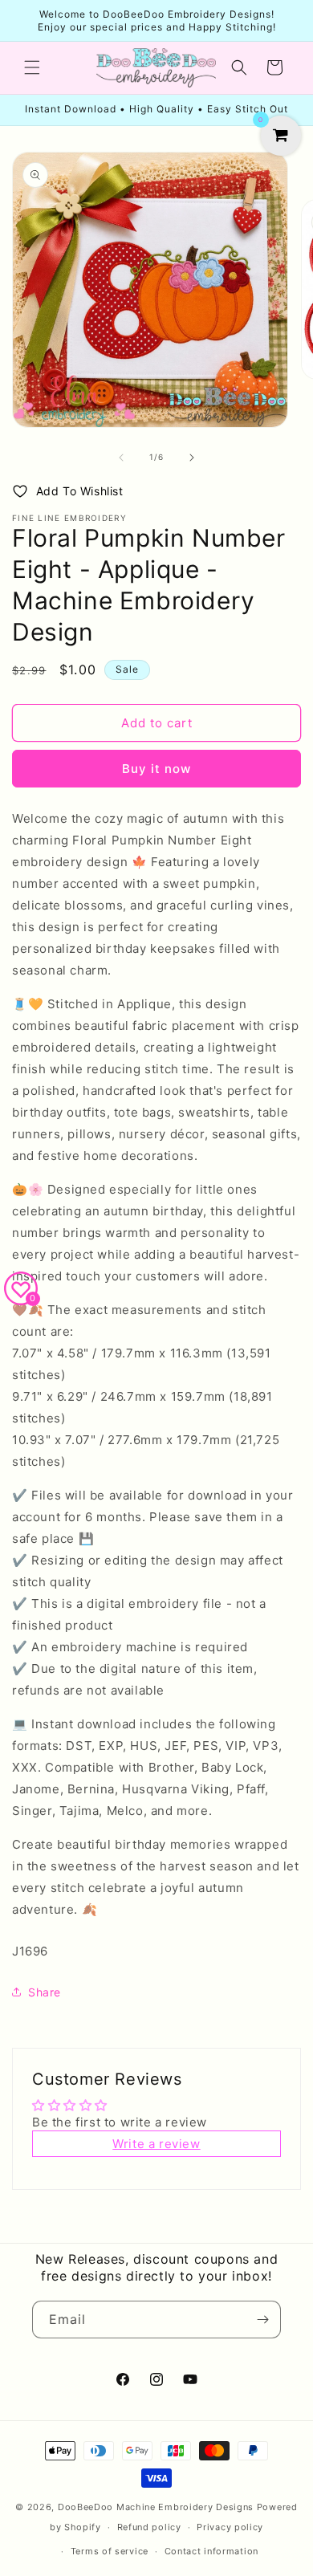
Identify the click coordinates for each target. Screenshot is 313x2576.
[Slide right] (192, 458)
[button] (32, 67)
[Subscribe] (262, 2320)
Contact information (211, 2551)
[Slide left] (121, 458)
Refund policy (149, 2527)
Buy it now (156, 769)
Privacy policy (230, 2527)
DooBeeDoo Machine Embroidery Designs (156, 2507)
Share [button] (45, 1992)
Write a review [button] (156, 2144)
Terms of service (110, 2551)
